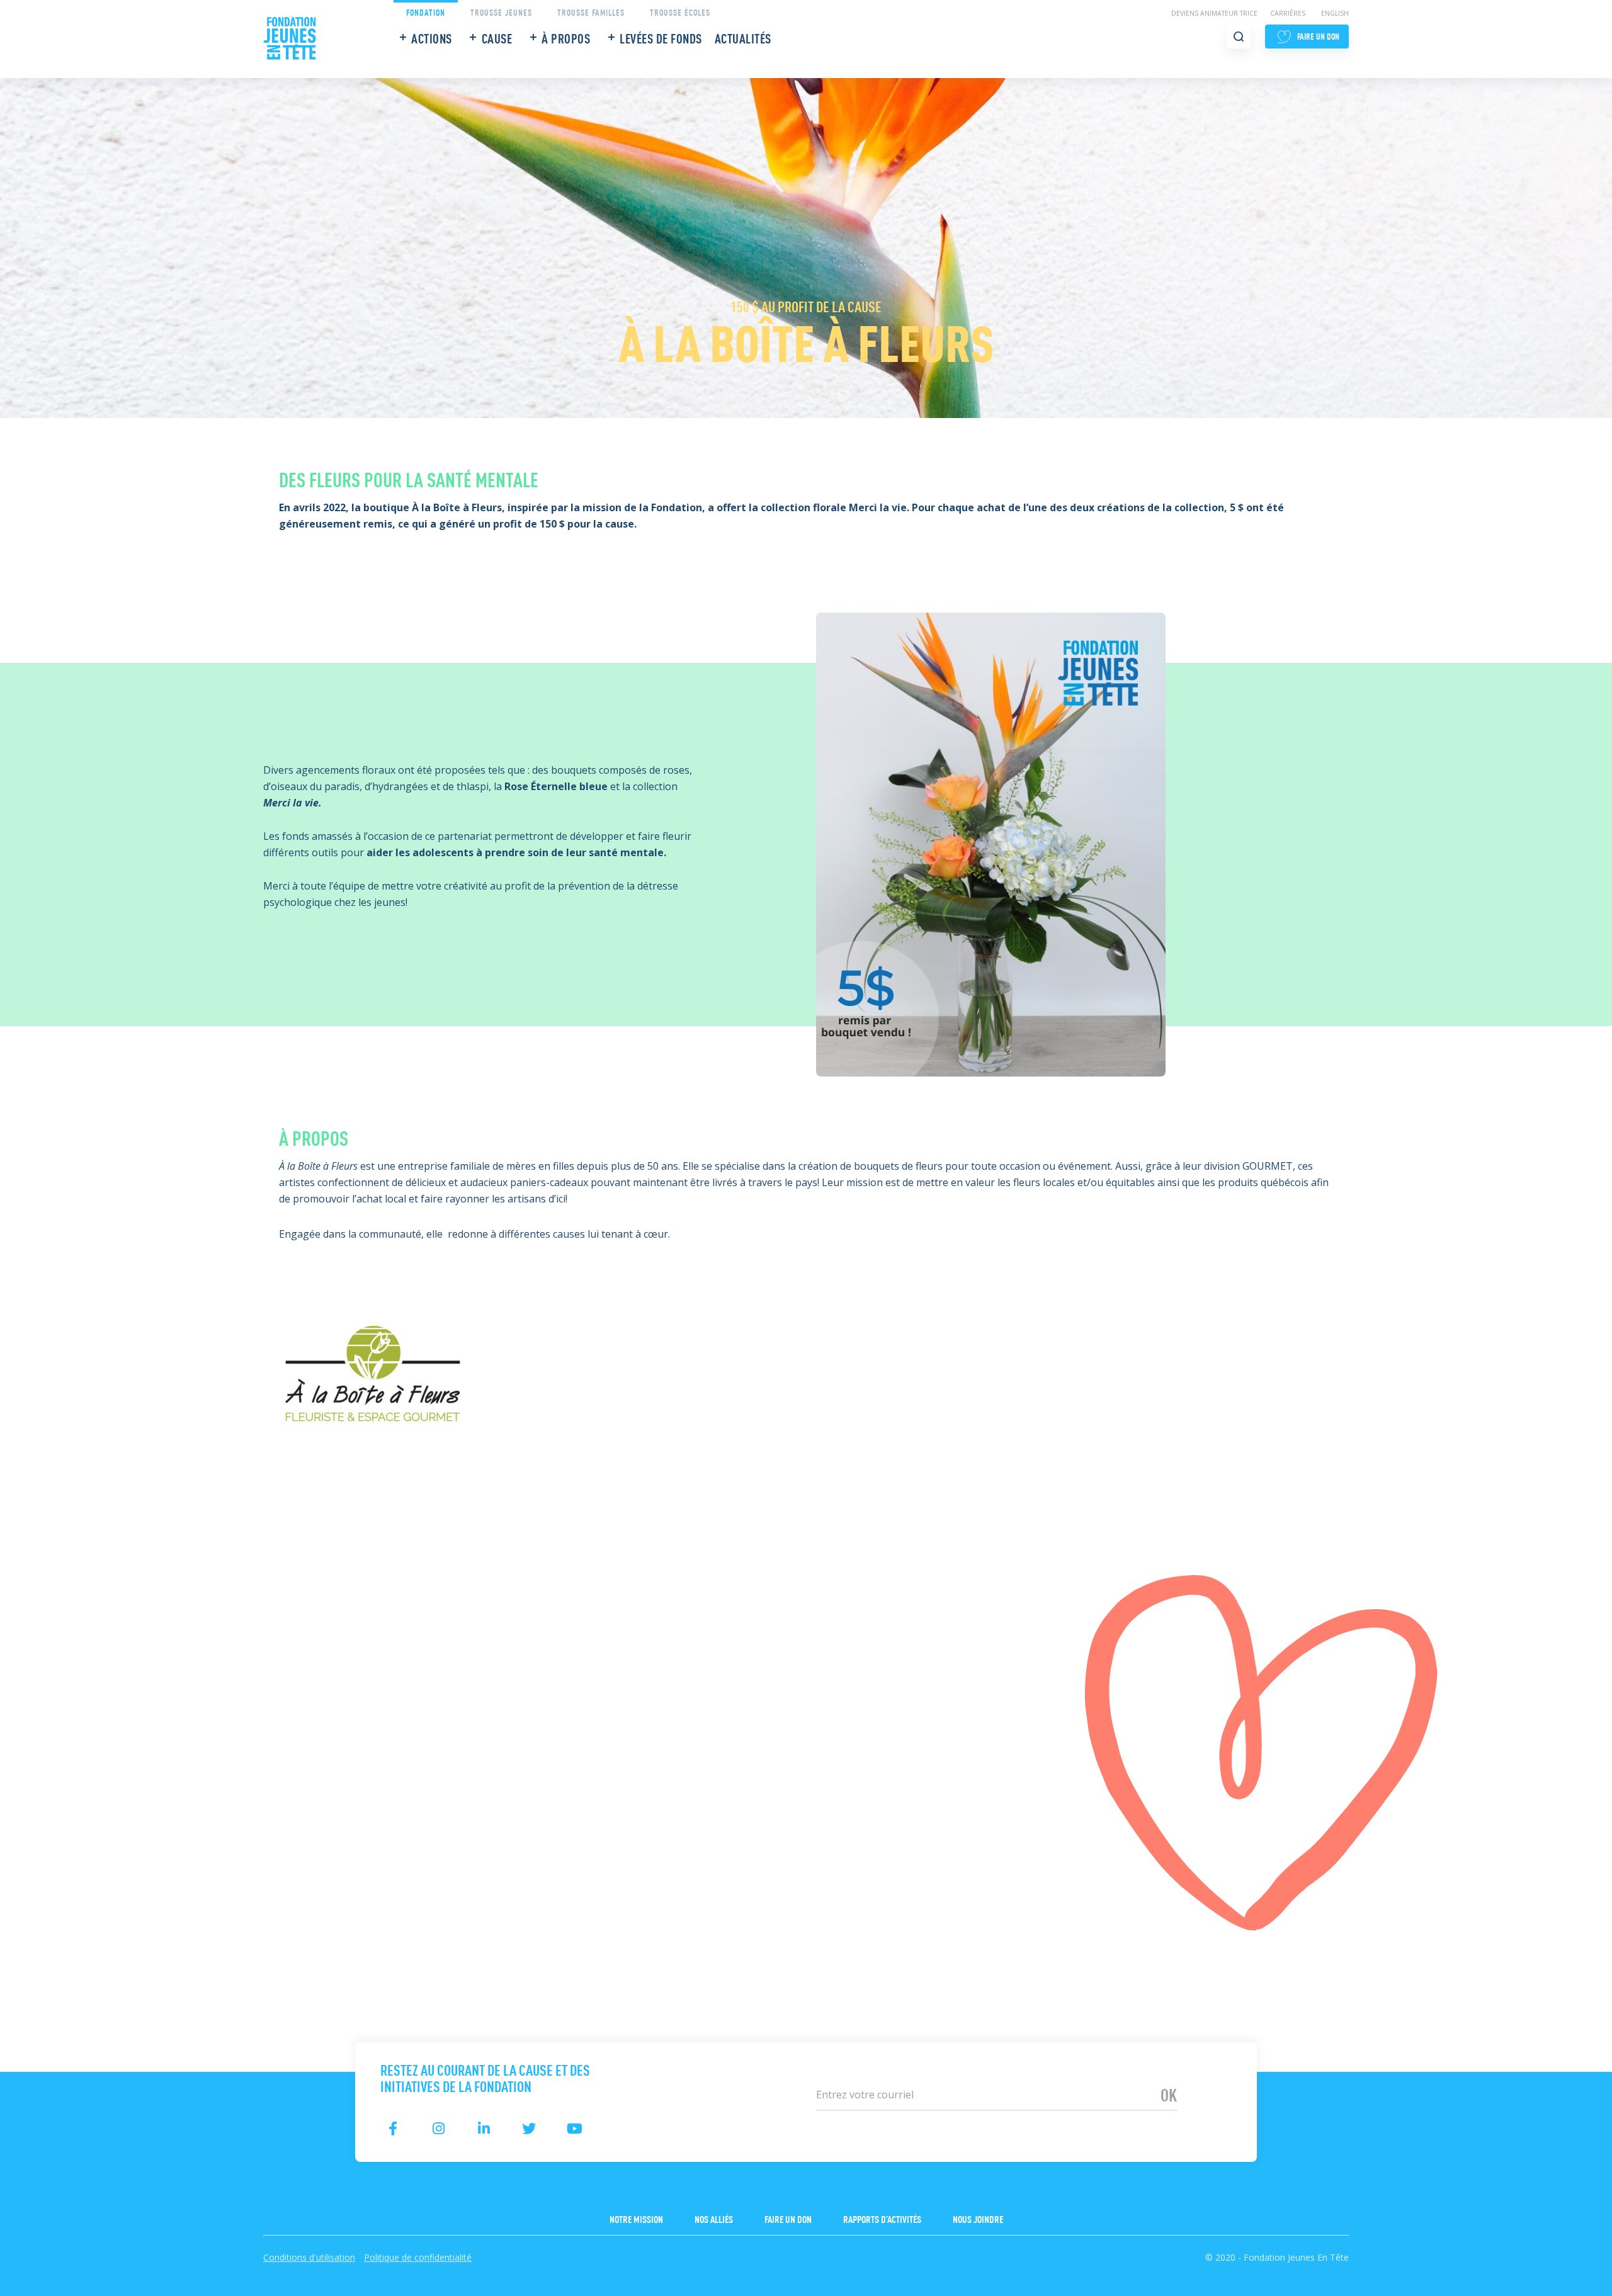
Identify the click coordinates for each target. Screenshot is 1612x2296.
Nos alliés (714, 2219)
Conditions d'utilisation (309, 2257)
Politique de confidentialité (418, 2257)
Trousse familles (591, 12)
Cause (497, 38)
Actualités (743, 38)
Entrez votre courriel (852, 2074)
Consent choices (38, 2288)
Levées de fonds (661, 38)
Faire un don (788, 2219)
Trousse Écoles (680, 12)
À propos (566, 38)
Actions (432, 38)
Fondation (426, 12)
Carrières (1288, 13)
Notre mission (636, 2219)
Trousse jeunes (501, 12)
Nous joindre (978, 2219)
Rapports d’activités (882, 2219)
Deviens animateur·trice (1214, 13)
